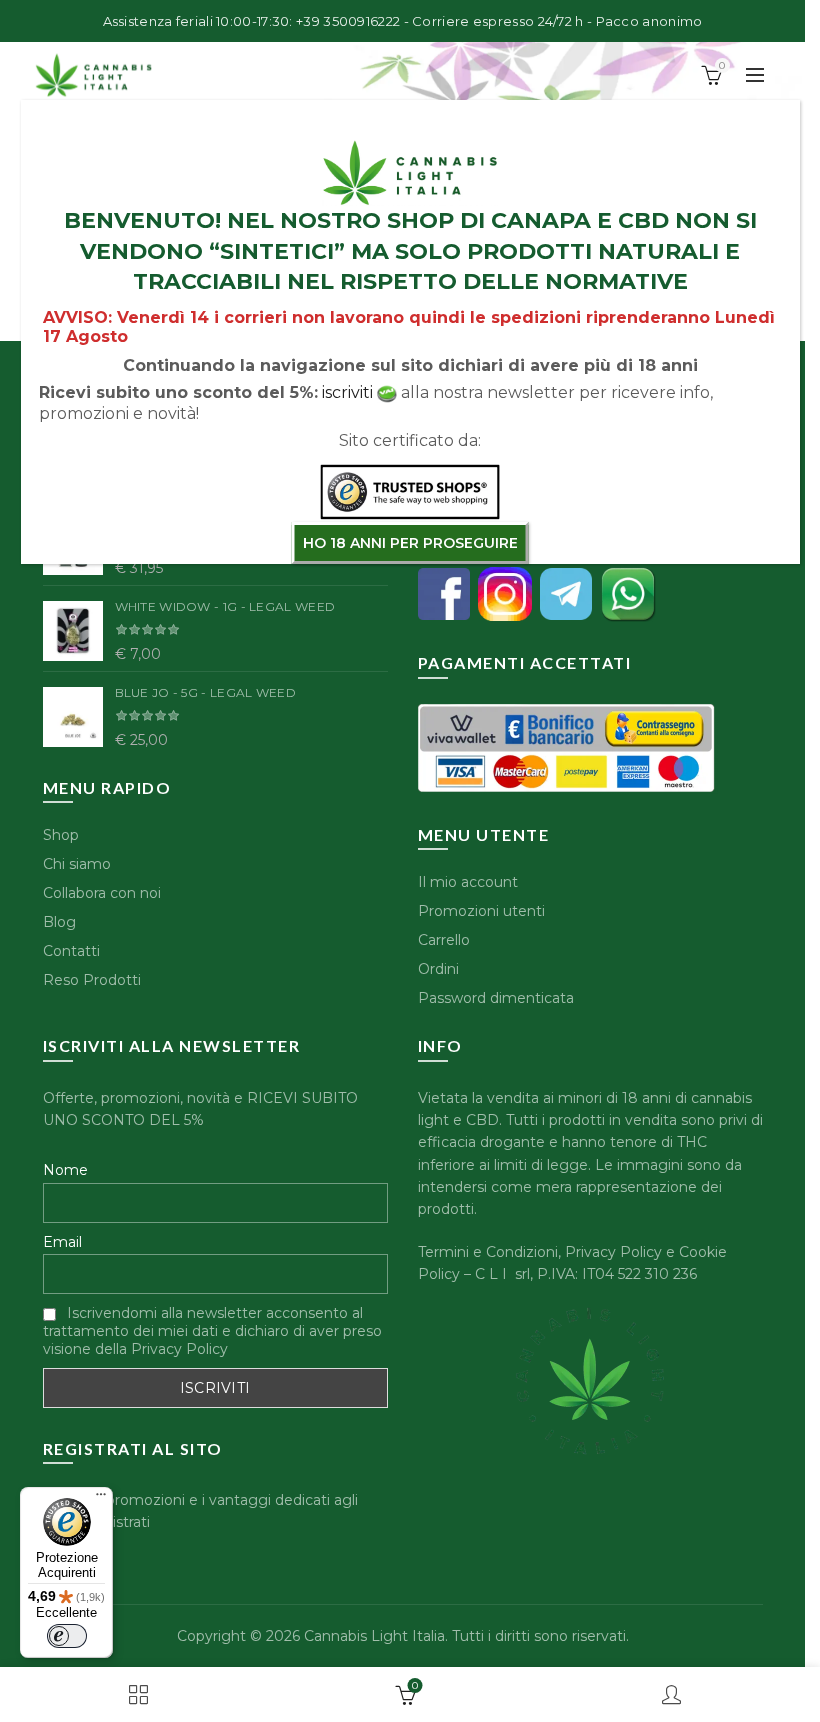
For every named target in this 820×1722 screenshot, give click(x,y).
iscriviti (347, 392)
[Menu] (101, 1499)
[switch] (67, 1636)
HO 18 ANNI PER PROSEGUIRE (410, 543)
